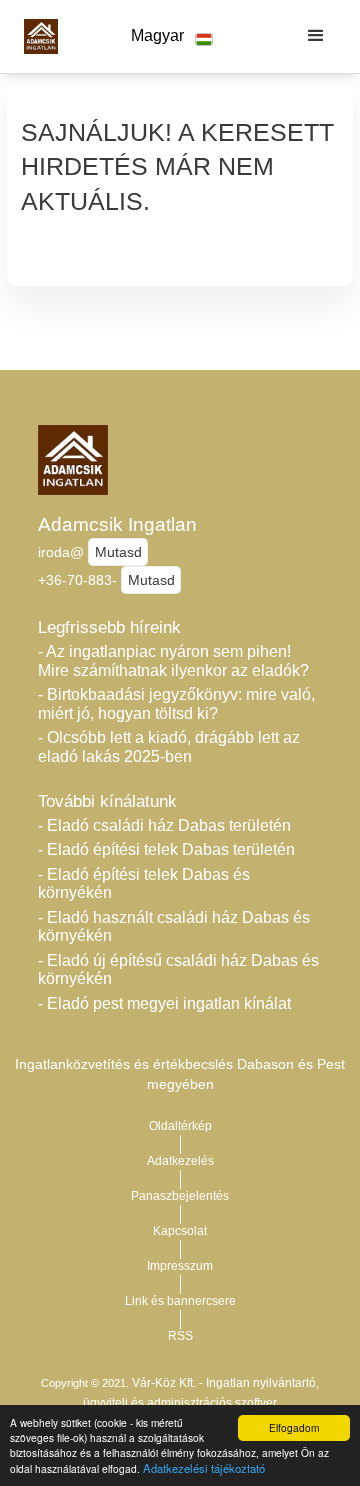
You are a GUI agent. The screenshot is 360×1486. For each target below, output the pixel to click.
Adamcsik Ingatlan (117, 524)
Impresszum (180, 1266)
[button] (172, 36)
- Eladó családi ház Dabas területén (164, 825)
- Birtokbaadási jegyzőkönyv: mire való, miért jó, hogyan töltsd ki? (176, 704)
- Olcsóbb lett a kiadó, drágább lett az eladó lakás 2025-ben (169, 747)
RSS (180, 1336)
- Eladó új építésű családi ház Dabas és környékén (178, 970)
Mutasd (118, 552)
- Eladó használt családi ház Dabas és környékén (174, 927)
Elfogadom (294, 1427)
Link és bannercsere (180, 1301)
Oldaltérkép (180, 1126)
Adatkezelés (180, 1161)
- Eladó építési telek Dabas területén (166, 849)
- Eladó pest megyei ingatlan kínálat (164, 1003)
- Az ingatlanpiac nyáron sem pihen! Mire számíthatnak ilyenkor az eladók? (173, 661)
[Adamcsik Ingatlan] (36, 36)
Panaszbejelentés (180, 1196)
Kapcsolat (180, 1231)
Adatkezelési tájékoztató (204, 1468)
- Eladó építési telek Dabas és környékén (144, 884)
